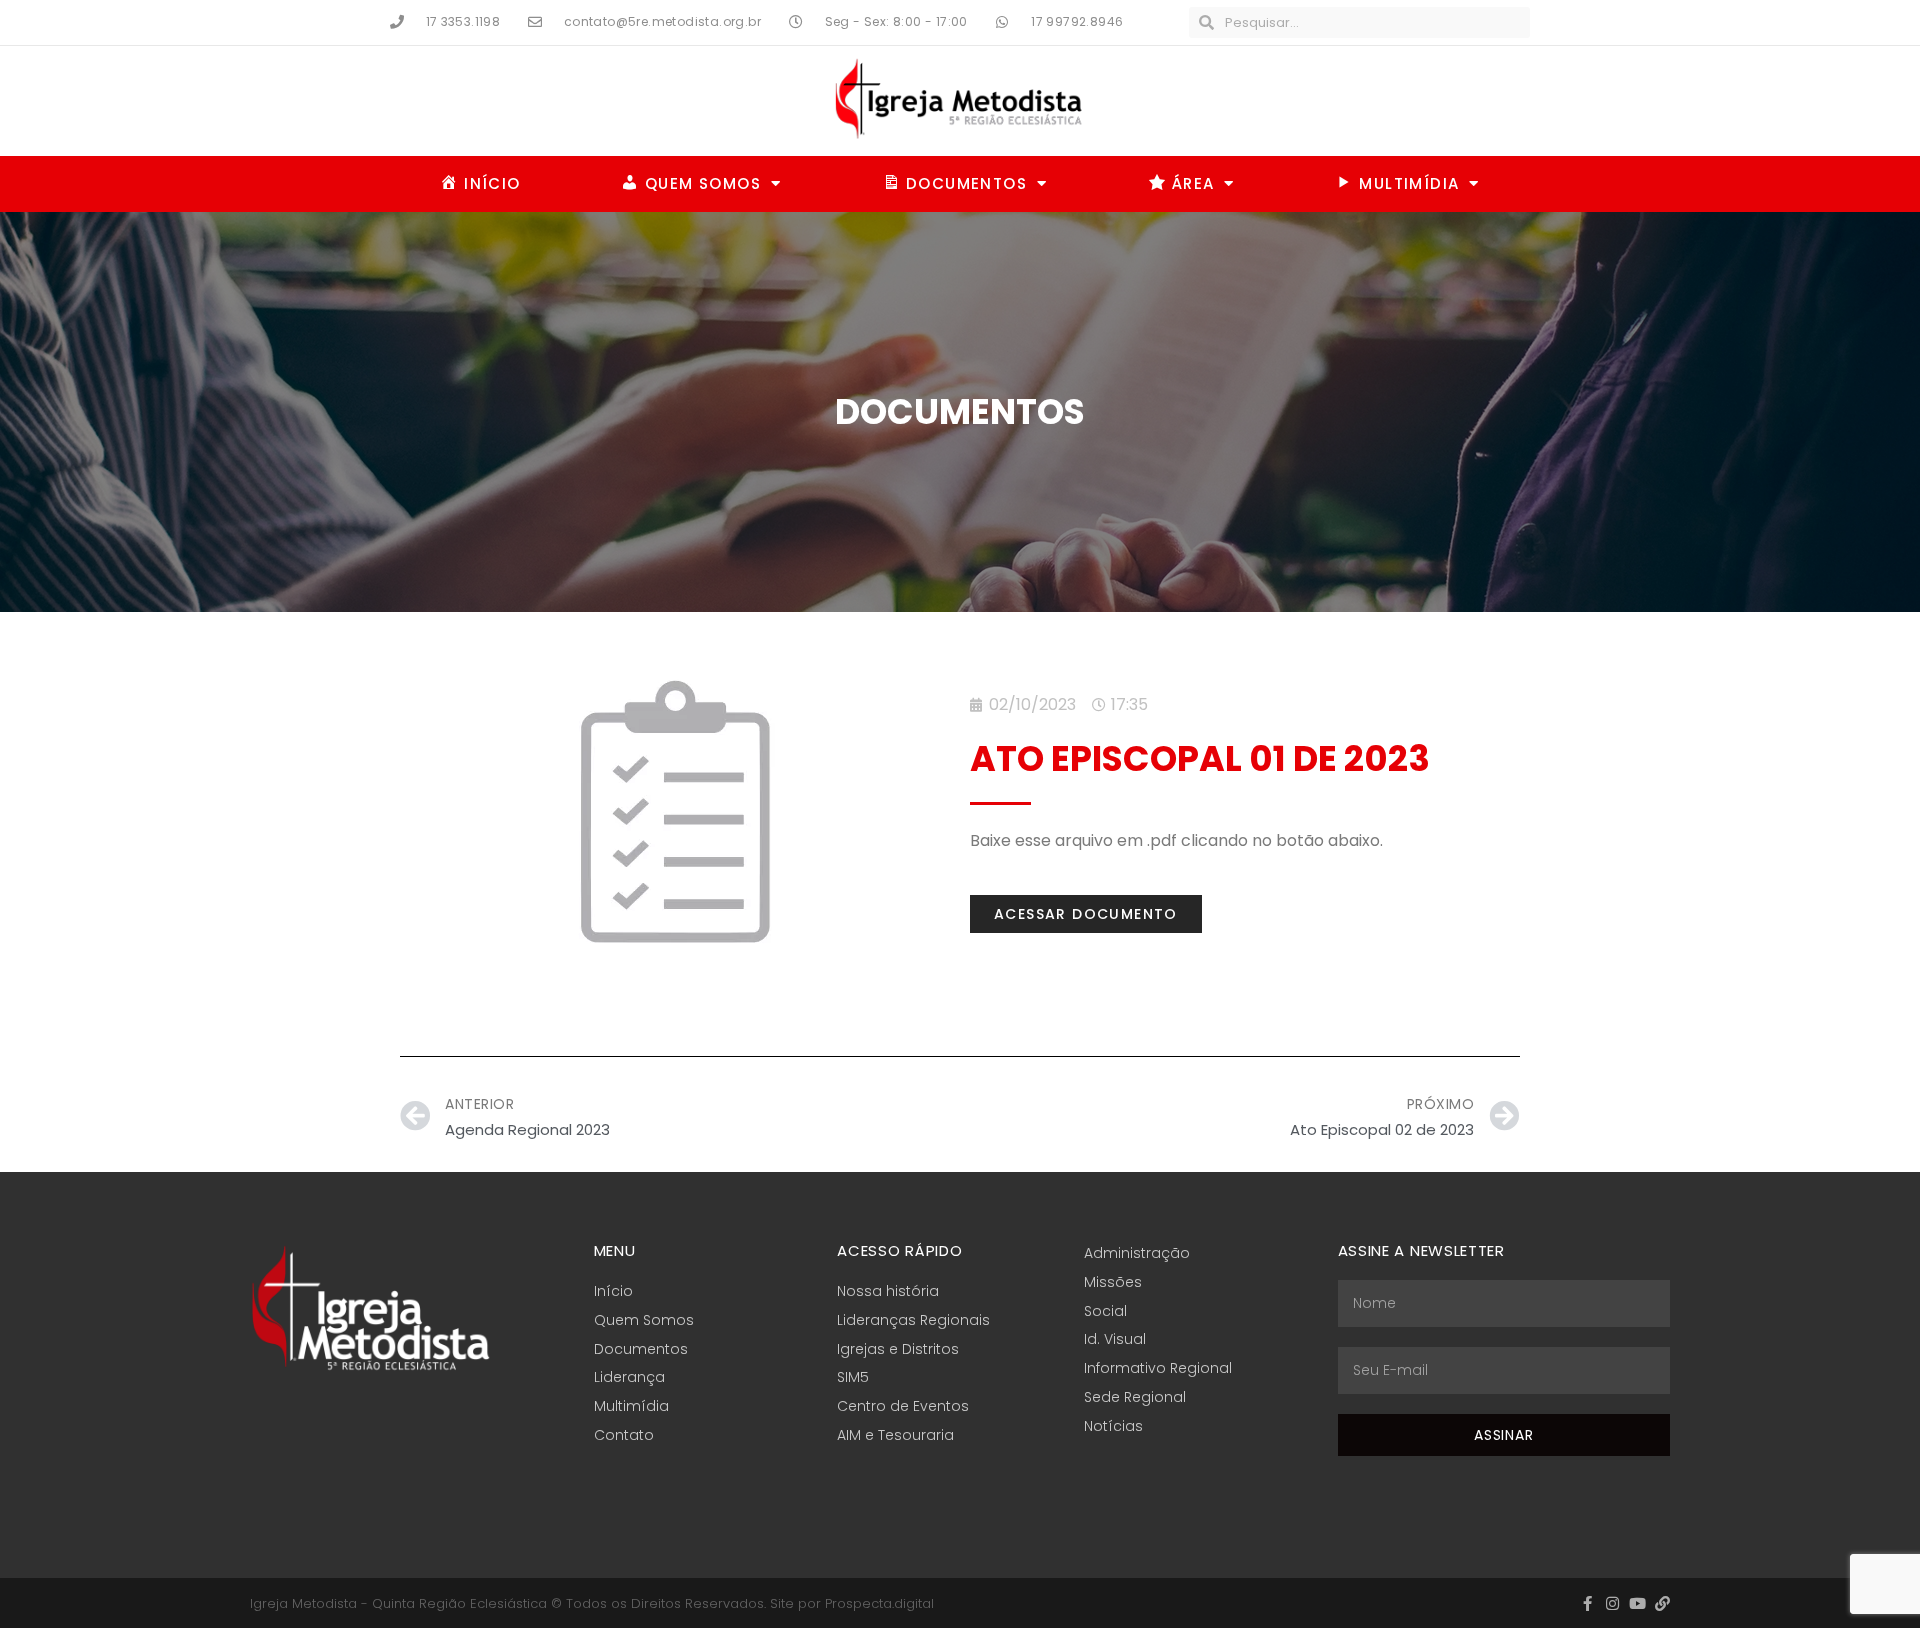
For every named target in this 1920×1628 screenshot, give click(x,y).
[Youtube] (1637, 1603)
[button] (1086, 914)
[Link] (1662, 1603)
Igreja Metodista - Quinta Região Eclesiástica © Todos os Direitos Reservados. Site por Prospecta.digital (592, 1603)
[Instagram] (1612, 1603)
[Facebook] (1587, 1603)
